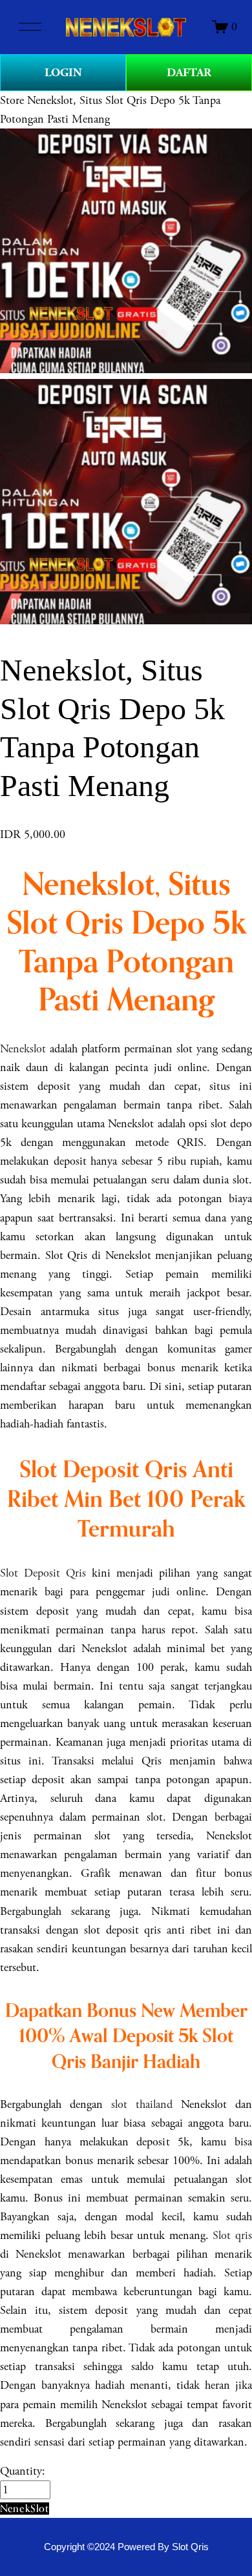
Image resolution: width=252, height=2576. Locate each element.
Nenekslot (23, 1049)
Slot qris (232, 2235)
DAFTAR (189, 73)
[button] (25, 2509)
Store (12, 100)
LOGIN (63, 73)
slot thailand (142, 2104)
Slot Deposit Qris (43, 1573)
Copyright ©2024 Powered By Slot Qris (126, 2547)
